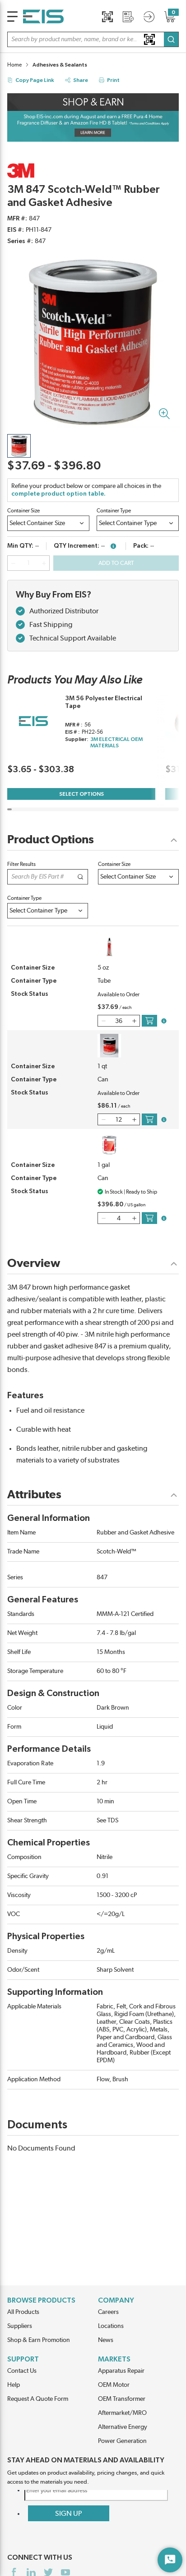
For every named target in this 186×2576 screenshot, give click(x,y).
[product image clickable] (19, 446)
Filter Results (21, 864)
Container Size (23, 511)
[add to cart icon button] (149, 1021)
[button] (93, 39)
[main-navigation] (12, 17)
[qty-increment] (44, 563)
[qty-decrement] (13, 563)
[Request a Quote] (128, 17)
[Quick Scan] (107, 17)
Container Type (114, 511)
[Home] (43, 17)
